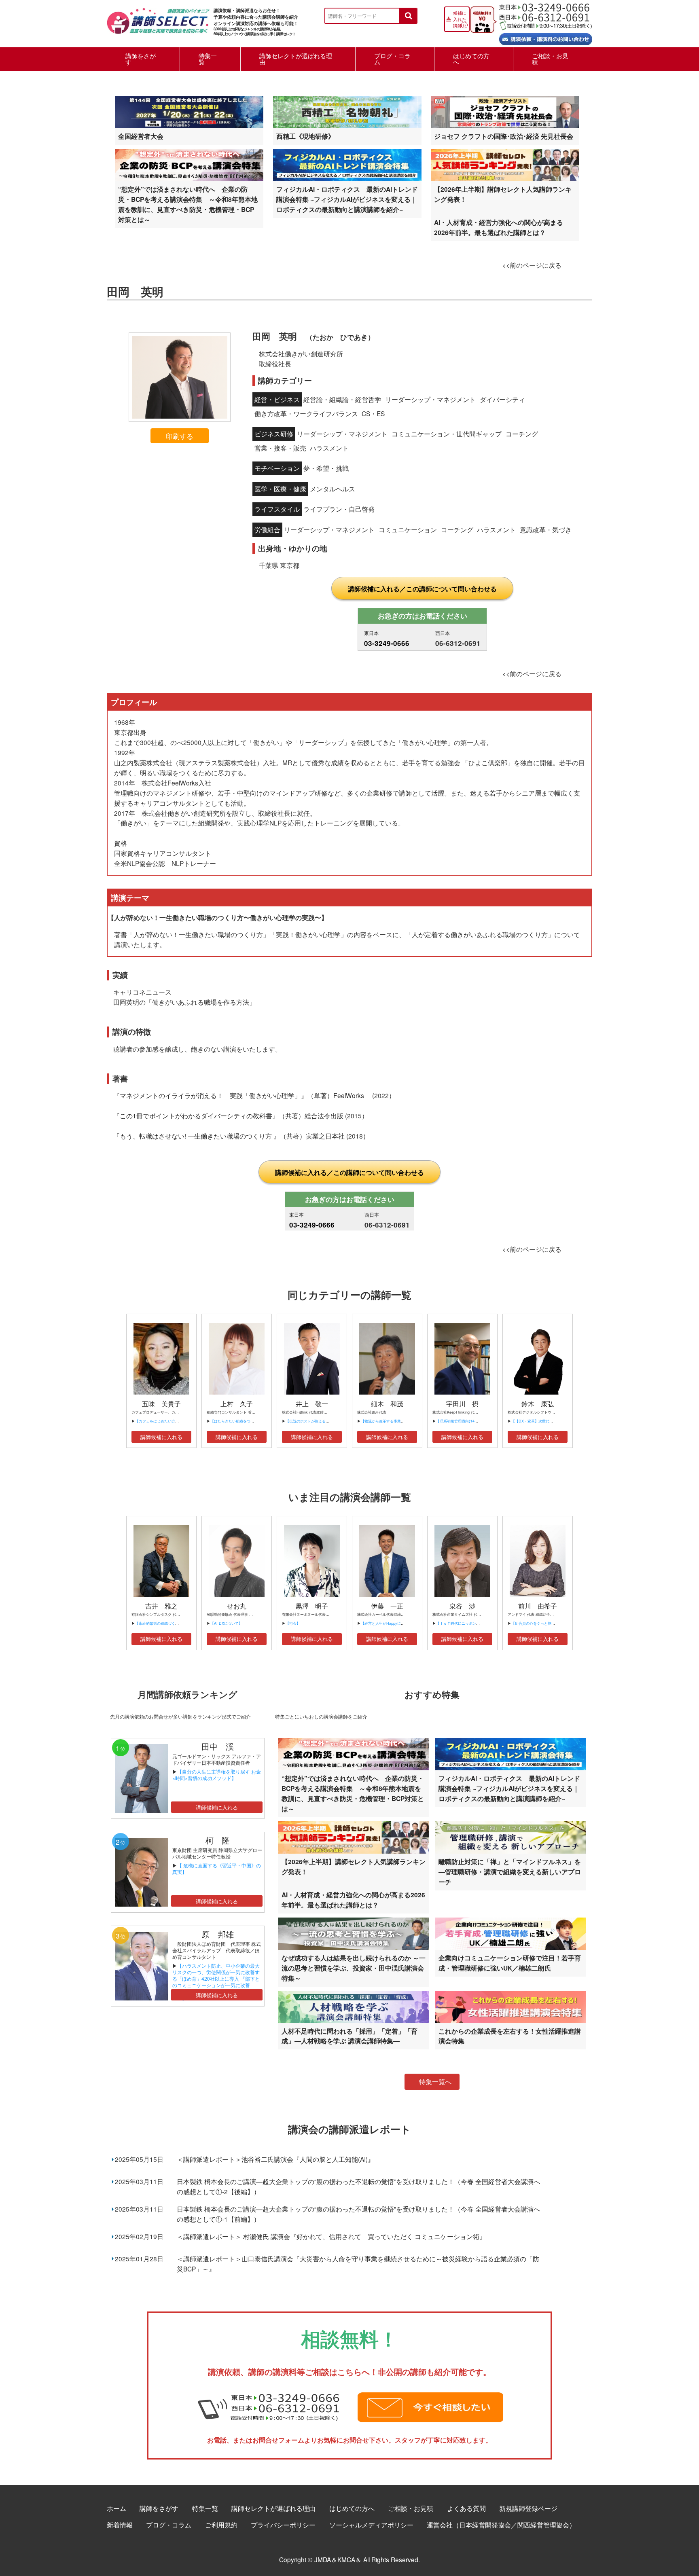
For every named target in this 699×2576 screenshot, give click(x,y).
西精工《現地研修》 (305, 136)
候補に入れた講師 (460, 19)
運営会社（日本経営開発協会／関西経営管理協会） (501, 2525)
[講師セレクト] (158, 25)
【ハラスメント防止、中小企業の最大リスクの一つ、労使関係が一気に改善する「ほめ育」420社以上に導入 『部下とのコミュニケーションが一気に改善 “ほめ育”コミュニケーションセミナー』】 (216, 1982)
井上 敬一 (312, 1404)
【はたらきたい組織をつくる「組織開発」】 (247, 1421)
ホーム (116, 2508)
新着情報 (120, 2525)
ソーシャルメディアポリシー (371, 2525)
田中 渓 (218, 1746)
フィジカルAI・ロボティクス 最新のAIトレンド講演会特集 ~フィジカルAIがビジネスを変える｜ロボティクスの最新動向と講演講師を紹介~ (347, 199)
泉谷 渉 (462, 1606)
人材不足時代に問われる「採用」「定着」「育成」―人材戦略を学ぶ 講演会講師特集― (349, 2036)
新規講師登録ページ (528, 2508)
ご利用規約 (221, 2525)
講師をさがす (141, 59)
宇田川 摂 (462, 1404)
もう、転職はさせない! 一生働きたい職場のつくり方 (197, 1136)
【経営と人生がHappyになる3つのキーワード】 (400, 1623)
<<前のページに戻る (532, 265)
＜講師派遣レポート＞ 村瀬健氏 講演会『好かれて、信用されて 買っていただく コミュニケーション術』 (331, 2236)
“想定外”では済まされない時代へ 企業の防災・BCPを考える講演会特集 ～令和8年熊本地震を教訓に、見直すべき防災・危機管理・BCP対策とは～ (188, 204)
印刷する (180, 436)
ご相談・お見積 (550, 59)
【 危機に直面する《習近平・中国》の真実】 (217, 1868)
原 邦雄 (218, 1934)
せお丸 (237, 1606)
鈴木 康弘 (538, 1404)
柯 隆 (222, 1840)
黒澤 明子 (312, 1606)
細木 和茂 (387, 1404)
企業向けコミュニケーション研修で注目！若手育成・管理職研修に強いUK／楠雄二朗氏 (510, 1963)
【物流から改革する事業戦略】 (386, 1421)
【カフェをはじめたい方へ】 (159, 1421)
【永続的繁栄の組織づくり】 (159, 1623)
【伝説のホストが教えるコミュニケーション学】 (326, 1421)
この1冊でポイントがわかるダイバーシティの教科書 (196, 1115)
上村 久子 (237, 1404)
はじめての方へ (471, 59)
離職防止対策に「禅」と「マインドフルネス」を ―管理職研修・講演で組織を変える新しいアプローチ (510, 1872)
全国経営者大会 (141, 136)
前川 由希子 (538, 1606)
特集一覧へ (435, 2082)
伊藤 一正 (387, 1606)
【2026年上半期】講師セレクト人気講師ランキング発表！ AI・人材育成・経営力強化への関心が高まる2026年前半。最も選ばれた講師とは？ (503, 211)
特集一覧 (208, 59)
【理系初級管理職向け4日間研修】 (464, 1421)
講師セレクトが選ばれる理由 (296, 59)
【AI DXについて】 (226, 1623)
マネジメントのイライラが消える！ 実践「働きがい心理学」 (210, 1095)
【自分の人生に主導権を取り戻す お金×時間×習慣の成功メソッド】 (217, 1775)
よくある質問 (466, 2508)
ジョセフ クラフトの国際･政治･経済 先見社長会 (504, 136)
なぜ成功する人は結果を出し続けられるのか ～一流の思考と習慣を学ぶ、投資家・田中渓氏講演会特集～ (354, 1968)
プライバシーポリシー (283, 2525)
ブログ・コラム (392, 59)
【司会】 (293, 1623)
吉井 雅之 (161, 1606)
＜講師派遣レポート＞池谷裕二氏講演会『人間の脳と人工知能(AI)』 (275, 2159)
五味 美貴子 (161, 1404)
